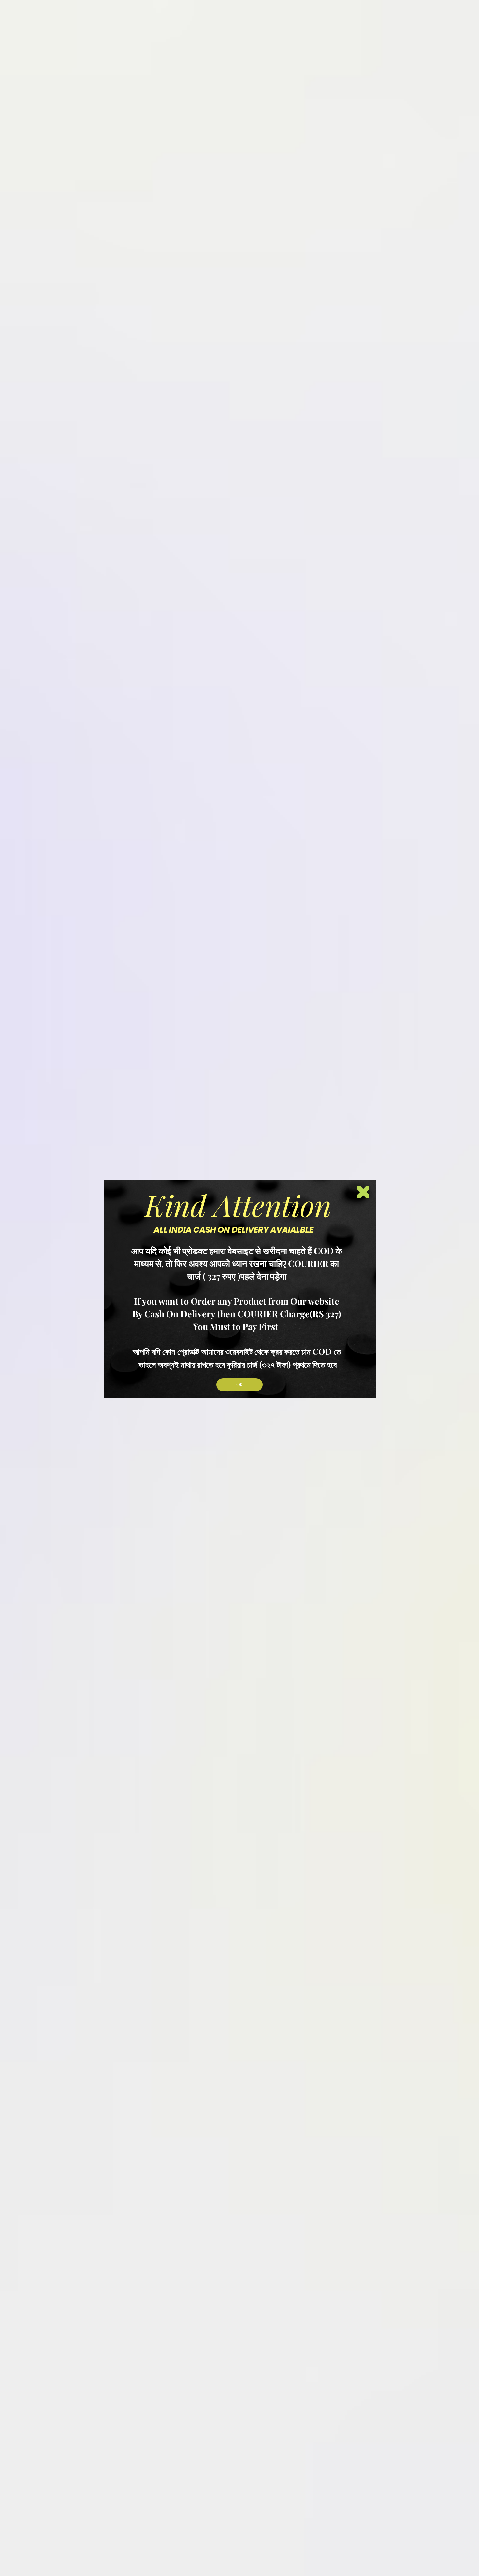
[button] (363, 1192)
